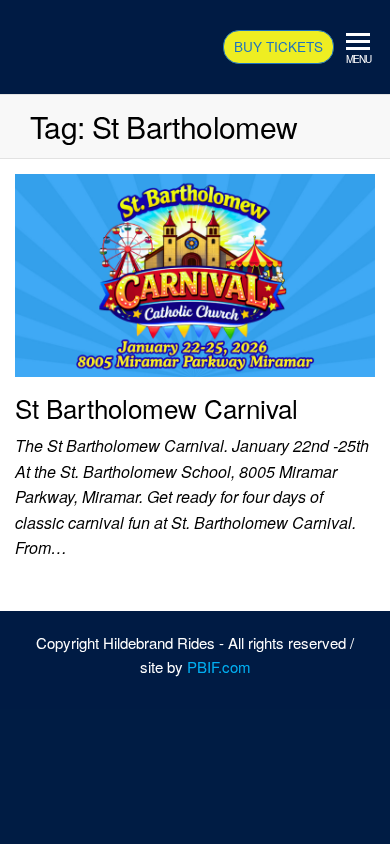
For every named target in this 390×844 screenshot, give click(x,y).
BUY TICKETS (278, 46)
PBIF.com (219, 666)
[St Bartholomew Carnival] (195, 272)
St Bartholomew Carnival (156, 407)
